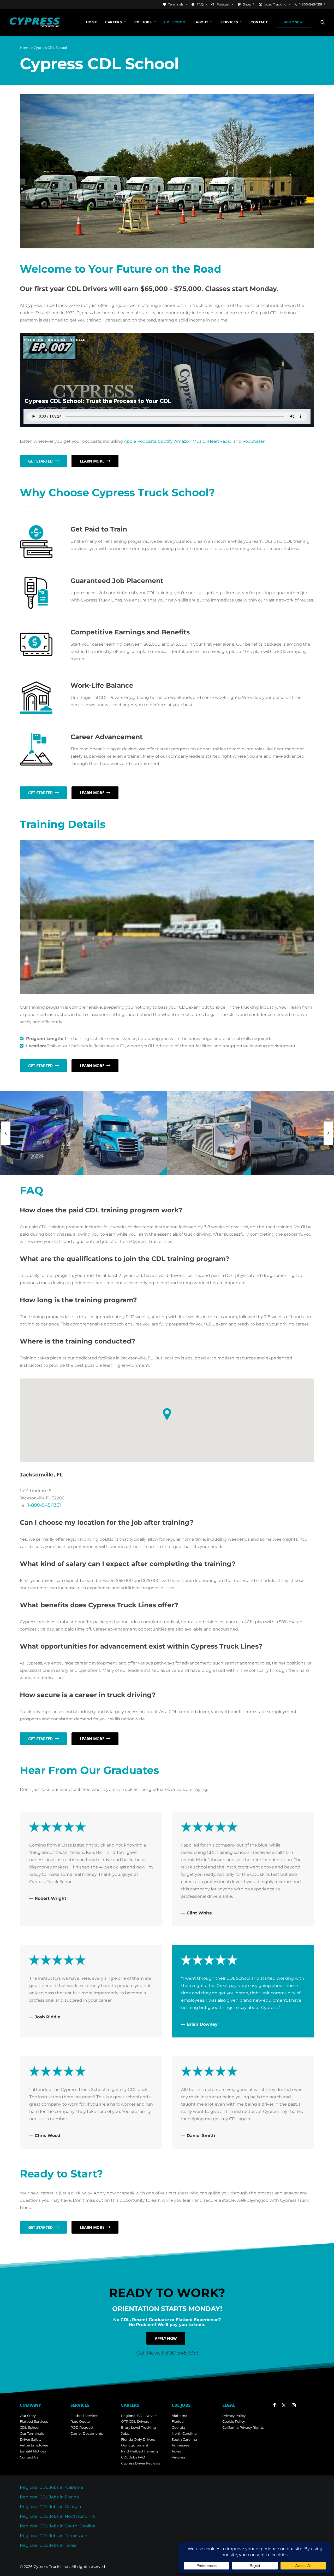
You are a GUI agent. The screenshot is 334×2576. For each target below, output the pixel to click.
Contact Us (29, 2457)
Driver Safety (31, 2439)
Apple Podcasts (140, 441)
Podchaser (254, 441)
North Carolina (184, 2433)
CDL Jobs (143, 22)
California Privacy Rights (243, 2427)
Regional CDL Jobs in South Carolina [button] (58, 2526)
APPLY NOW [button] (166, 2338)
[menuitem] (176, 4)
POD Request (82, 2427)
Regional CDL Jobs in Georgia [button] (50, 2507)
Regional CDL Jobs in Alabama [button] (51, 2487)
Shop (247, 4)
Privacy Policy (234, 2416)
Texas (176, 2451)
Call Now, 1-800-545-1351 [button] (167, 2353)
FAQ (200, 4)
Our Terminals (32, 2433)
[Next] (328, 1133)
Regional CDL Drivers (139, 2416)
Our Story (28, 2416)
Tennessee (181, 2445)
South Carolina (184, 2439)
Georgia (178, 2427)
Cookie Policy (234, 2421)
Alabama (180, 2416)
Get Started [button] (40, 461)
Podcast (223, 4)
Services (229, 22)
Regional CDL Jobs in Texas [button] (48, 2545)
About (202, 22)
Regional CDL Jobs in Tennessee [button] (53, 2536)
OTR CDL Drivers (135, 2421)
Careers (114, 22)
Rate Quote (80, 2421)
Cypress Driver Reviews (141, 2463)
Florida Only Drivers (138, 2439)
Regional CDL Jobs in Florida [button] (49, 2497)
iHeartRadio (219, 441)
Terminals (176, 4)
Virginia (178, 2457)
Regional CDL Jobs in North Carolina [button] (57, 2516)
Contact (259, 22)
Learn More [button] (92, 461)
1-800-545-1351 (311, 4)
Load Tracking (275, 4)
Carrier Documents (87, 2433)
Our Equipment (135, 2445)
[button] (323, 22)
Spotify (165, 441)
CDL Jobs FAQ (133, 2457)
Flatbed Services (34, 2421)
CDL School (176, 22)
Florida (178, 2421)
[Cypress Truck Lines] (35, 22)
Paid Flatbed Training (139, 2451)
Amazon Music (190, 441)
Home (91, 22)
